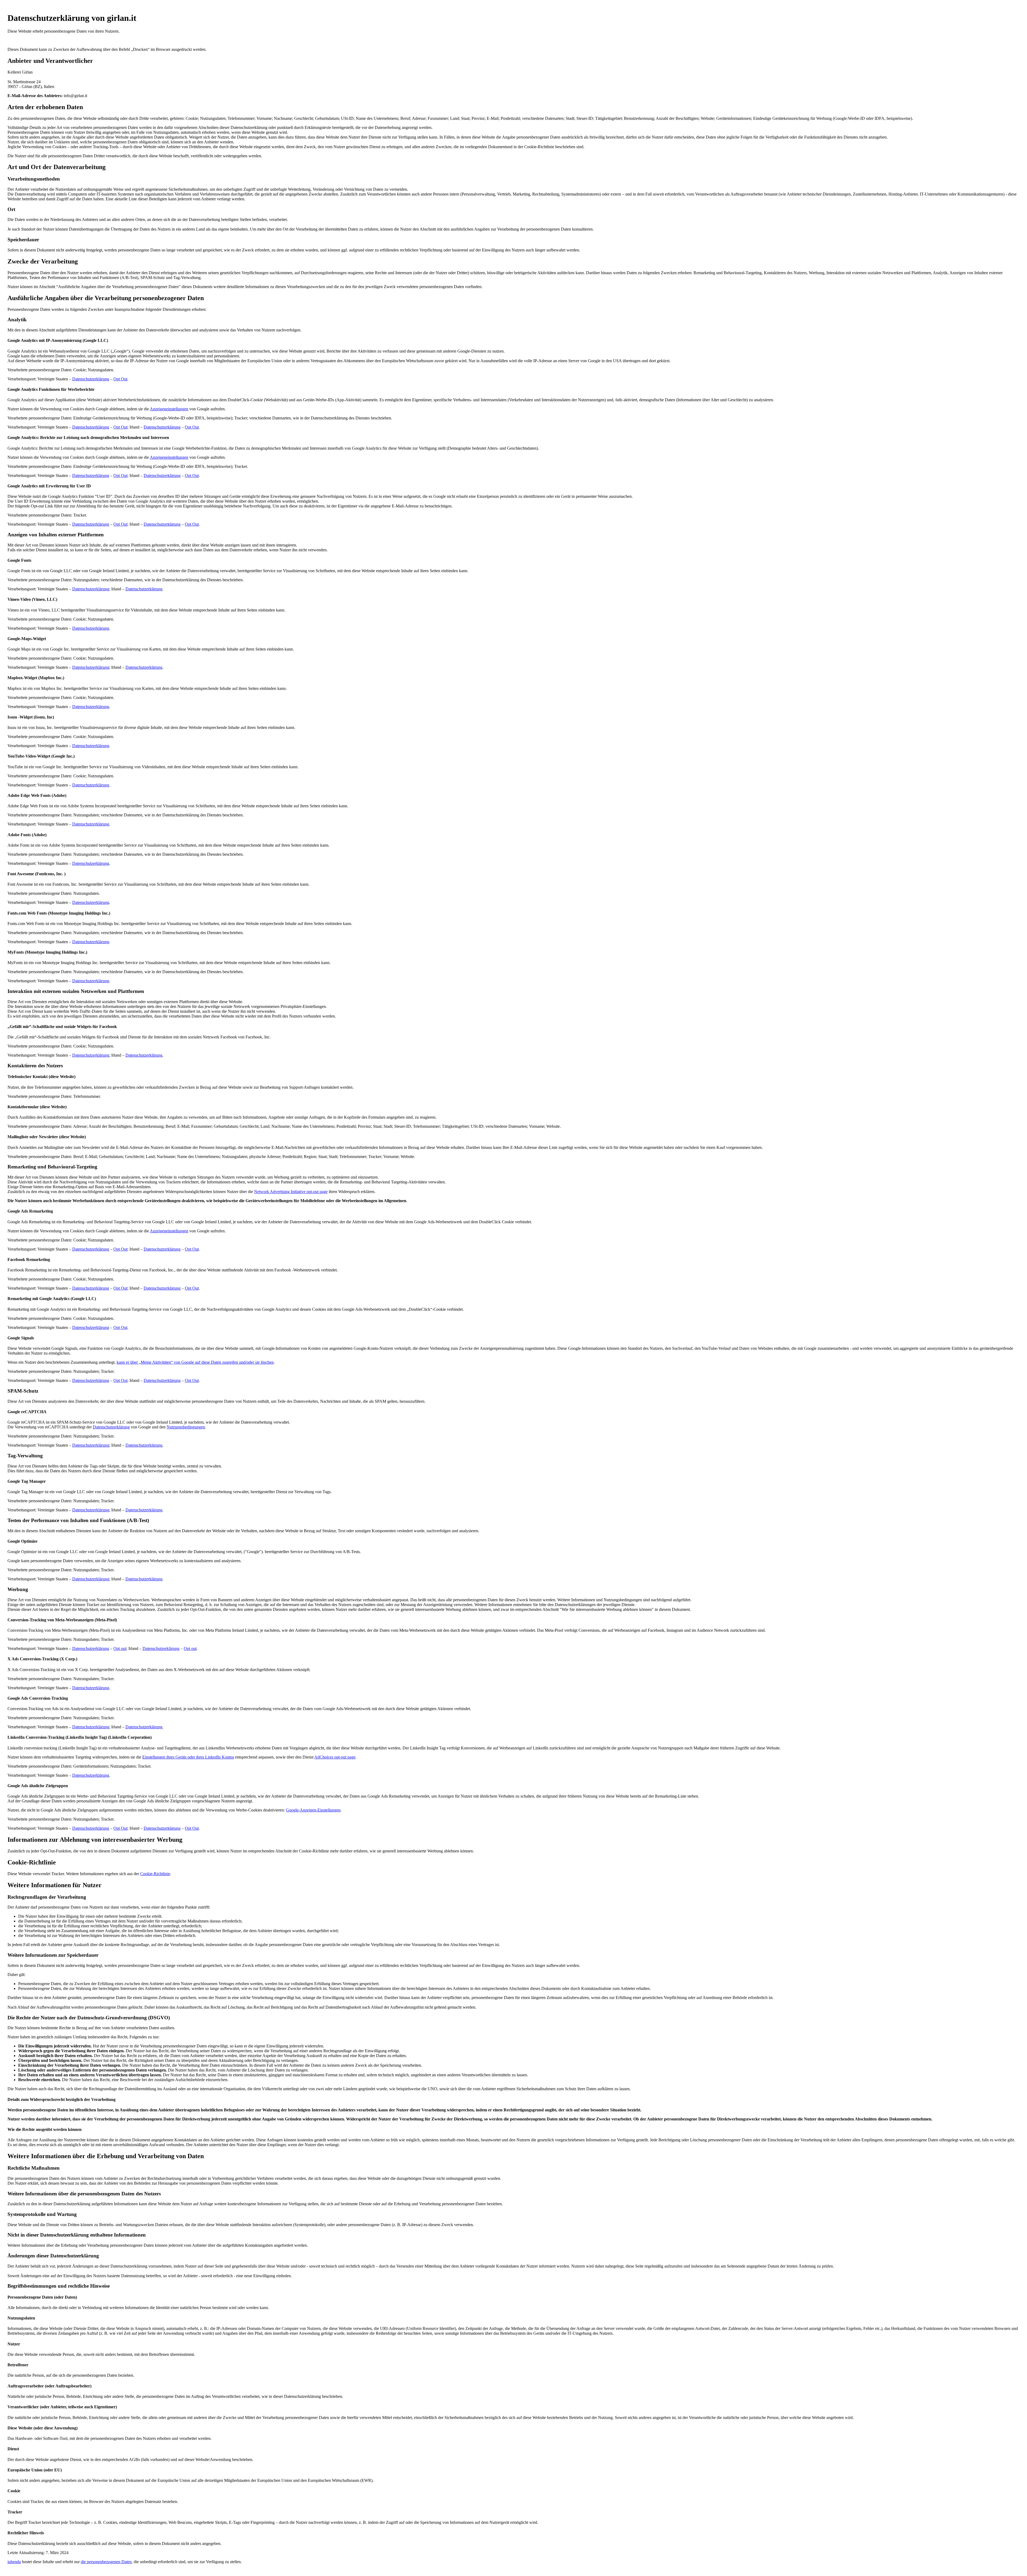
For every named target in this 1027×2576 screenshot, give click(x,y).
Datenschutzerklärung (91, 379)
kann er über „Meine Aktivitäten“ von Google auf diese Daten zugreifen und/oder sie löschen (195, 1362)
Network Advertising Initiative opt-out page (291, 1192)
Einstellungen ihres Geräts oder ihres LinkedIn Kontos (188, 1757)
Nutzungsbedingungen (186, 1427)
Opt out (120, 1648)
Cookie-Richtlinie (155, 1874)
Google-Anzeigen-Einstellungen (313, 1810)
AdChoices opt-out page (335, 1757)
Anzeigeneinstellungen (169, 409)
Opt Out (120, 379)
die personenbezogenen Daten (106, 2562)
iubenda (14, 2562)
